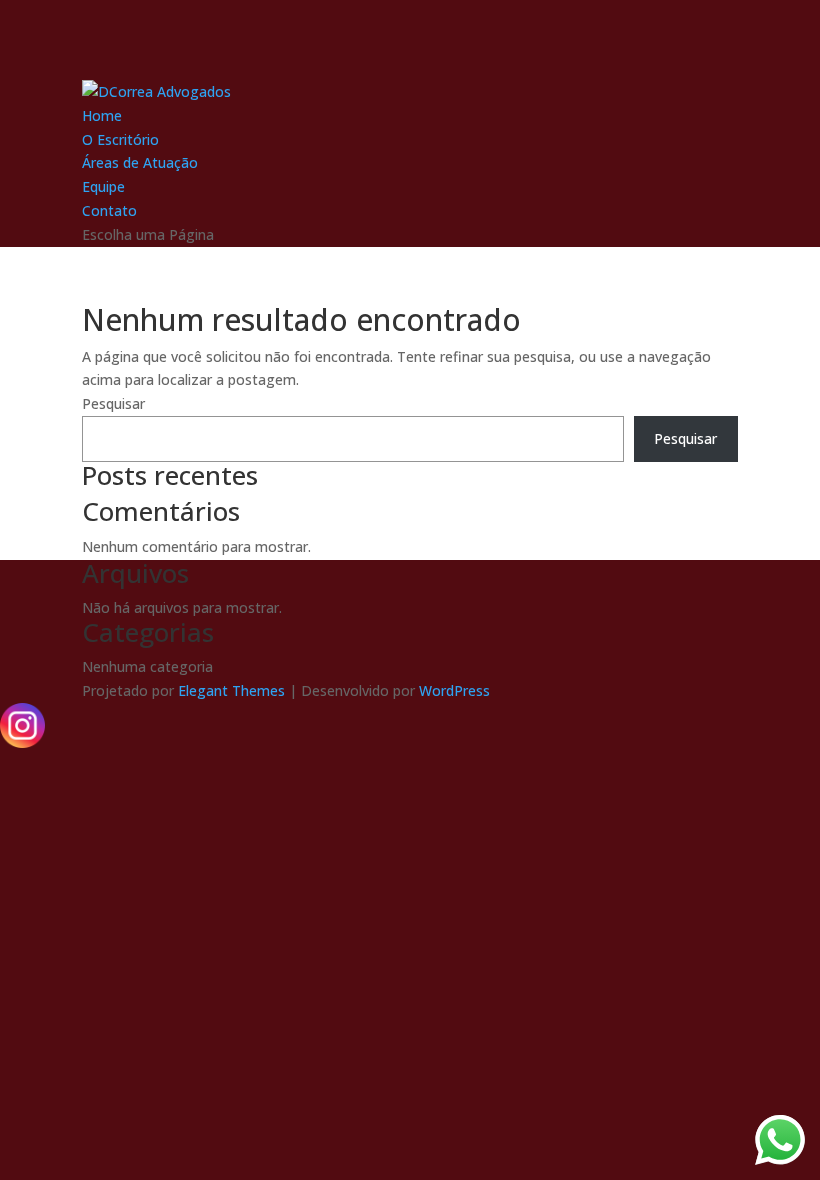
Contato (109, 210)
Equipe (103, 186)
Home (102, 115)
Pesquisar (113, 403)
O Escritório (120, 139)
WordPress (454, 690)
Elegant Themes (231, 690)
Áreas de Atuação (140, 162)
